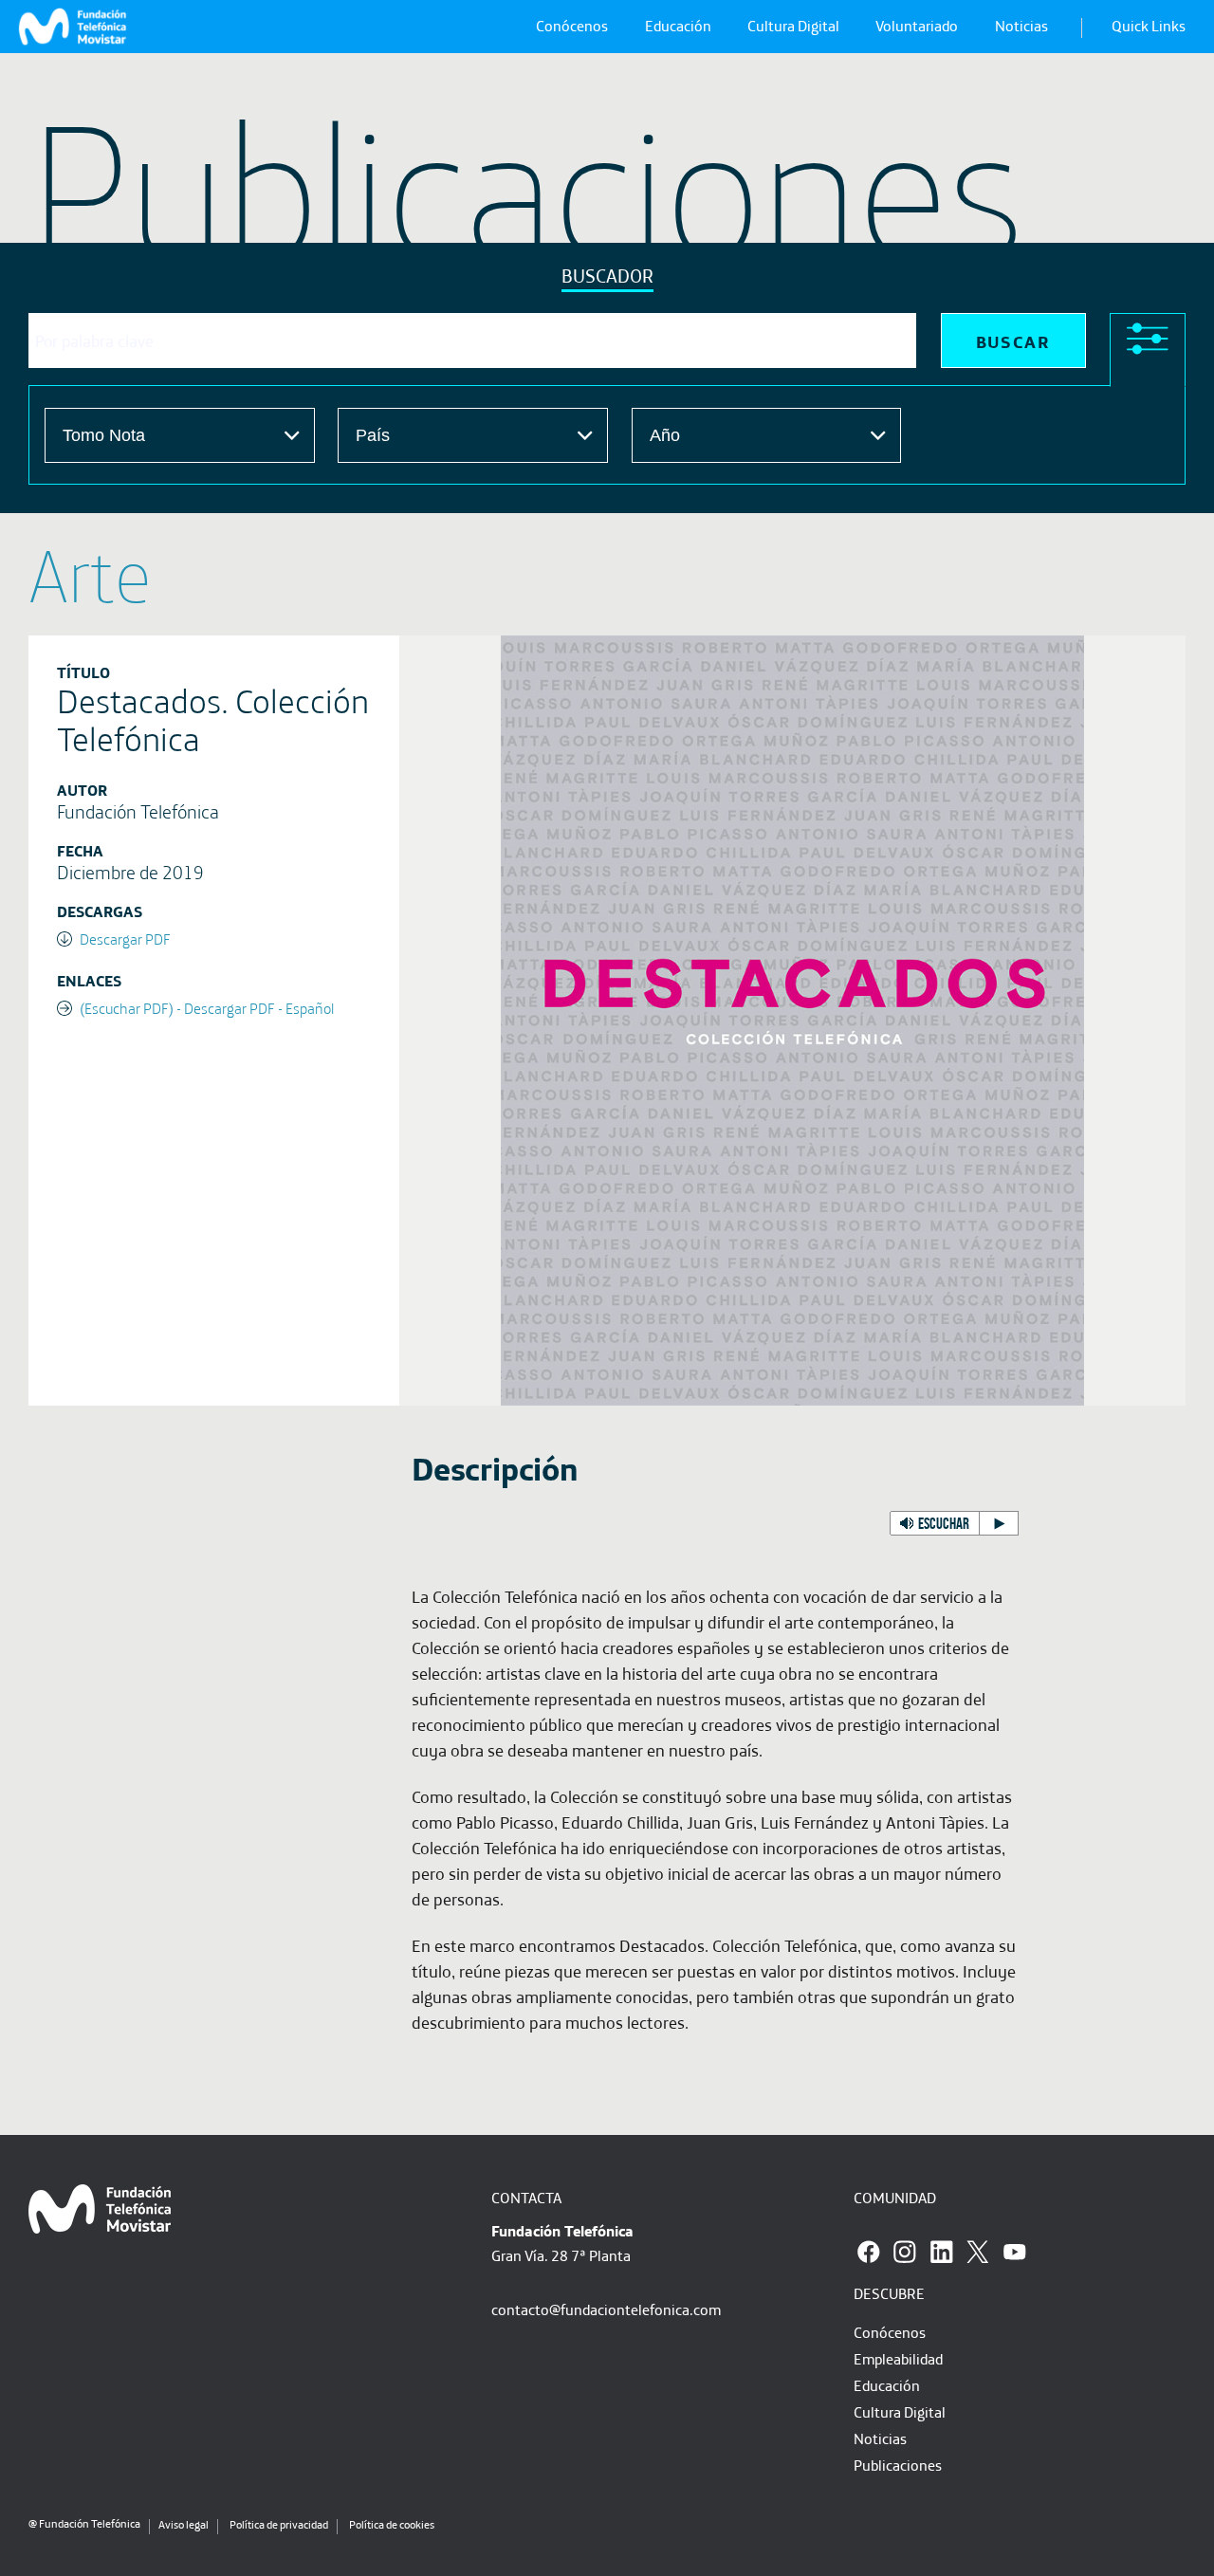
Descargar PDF (125, 939)
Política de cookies (392, 2524)
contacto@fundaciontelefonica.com (606, 2309)
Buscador (607, 276)
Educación (678, 26)
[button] (954, 1523)
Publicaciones (898, 2465)
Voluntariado (917, 26)
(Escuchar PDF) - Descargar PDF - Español (207, 1008)
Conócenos (572, 26)
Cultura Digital (793, 26)
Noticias (1021, 26)
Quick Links (1149, 26)
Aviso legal (184, 2524)
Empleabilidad (898, 2359)
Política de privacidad (279, 2524)
